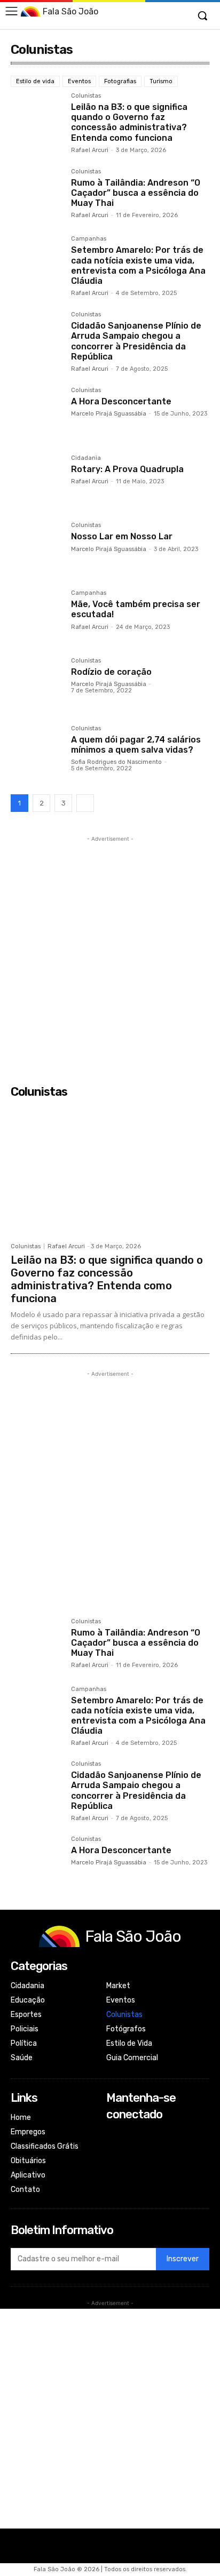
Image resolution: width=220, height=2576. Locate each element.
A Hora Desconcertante (121, 401)
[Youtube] (113, 2178)
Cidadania (86, 458)
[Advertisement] (110, 954)
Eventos (79, 81)
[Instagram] (113, 2149)
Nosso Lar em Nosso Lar (122, 536)
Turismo (161, 81)
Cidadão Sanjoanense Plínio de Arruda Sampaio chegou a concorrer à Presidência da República (136, 341)
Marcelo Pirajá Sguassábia (109, 414)
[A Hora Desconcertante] (37, 413)
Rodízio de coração (111, 672)
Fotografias (120, 81)
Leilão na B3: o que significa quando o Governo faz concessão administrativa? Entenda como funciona (129, 122)
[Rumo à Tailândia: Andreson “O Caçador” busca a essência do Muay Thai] (37, 194)
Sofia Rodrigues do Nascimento (116, 762)
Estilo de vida (35, 81)
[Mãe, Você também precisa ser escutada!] (37, 616)
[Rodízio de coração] (37, 684)
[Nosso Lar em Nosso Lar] (37, 548)
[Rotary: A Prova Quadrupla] (37, 481)
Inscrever (183, 2259)
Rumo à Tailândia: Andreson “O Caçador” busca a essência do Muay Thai (136, 193)
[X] (113, 2163)
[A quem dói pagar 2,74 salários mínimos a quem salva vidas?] (37, 751)
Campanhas (89, 239)
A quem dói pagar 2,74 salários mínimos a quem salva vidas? (136, 745)
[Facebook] (113, 2135)
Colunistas (86, 96)
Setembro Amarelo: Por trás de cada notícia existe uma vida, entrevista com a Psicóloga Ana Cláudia (138, 265)
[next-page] (85, 803)
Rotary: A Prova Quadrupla (127, 469)
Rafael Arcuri (90, 150)
